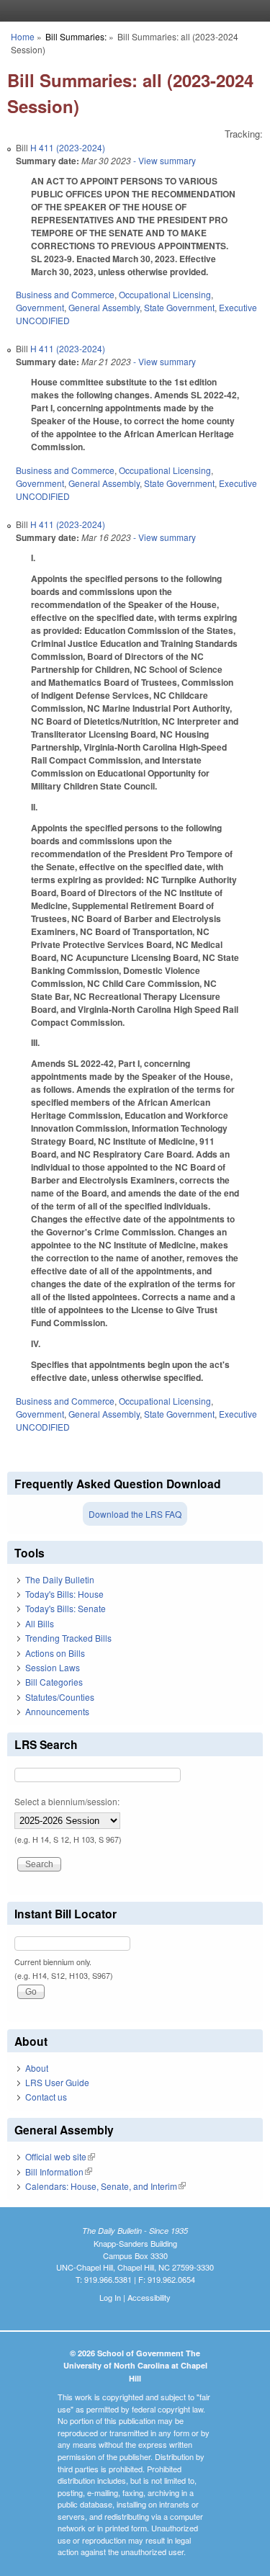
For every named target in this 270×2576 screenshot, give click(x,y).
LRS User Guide (57, 2082)
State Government (179, 307)
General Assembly (104, 307)
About (37, 2068)
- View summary (163, 160)
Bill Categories (54, 1682)
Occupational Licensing (165, 294)
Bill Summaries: (76, 36)
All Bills (40, 1623)
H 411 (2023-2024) (68, 147)
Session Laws (53, 1667)
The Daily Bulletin (60, 1579)
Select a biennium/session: (67, 1801)
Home (23, 36)
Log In (110, 2297)
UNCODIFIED (43, 320)
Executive (238, 307)
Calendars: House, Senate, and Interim (105, 2186)
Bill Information (59, 2172)
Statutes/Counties (60, 1697)
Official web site (60, 2156)
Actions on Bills (55, 1653)
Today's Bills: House (64, 1594)
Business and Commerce (65, 294)
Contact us (46, 2097)
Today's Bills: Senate (66, 1608)
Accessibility (149, 2297)
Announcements (57, 1711)
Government (40, 307)
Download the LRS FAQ (135, 1514)
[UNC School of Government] (132, 11)
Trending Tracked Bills (68, 1638)
